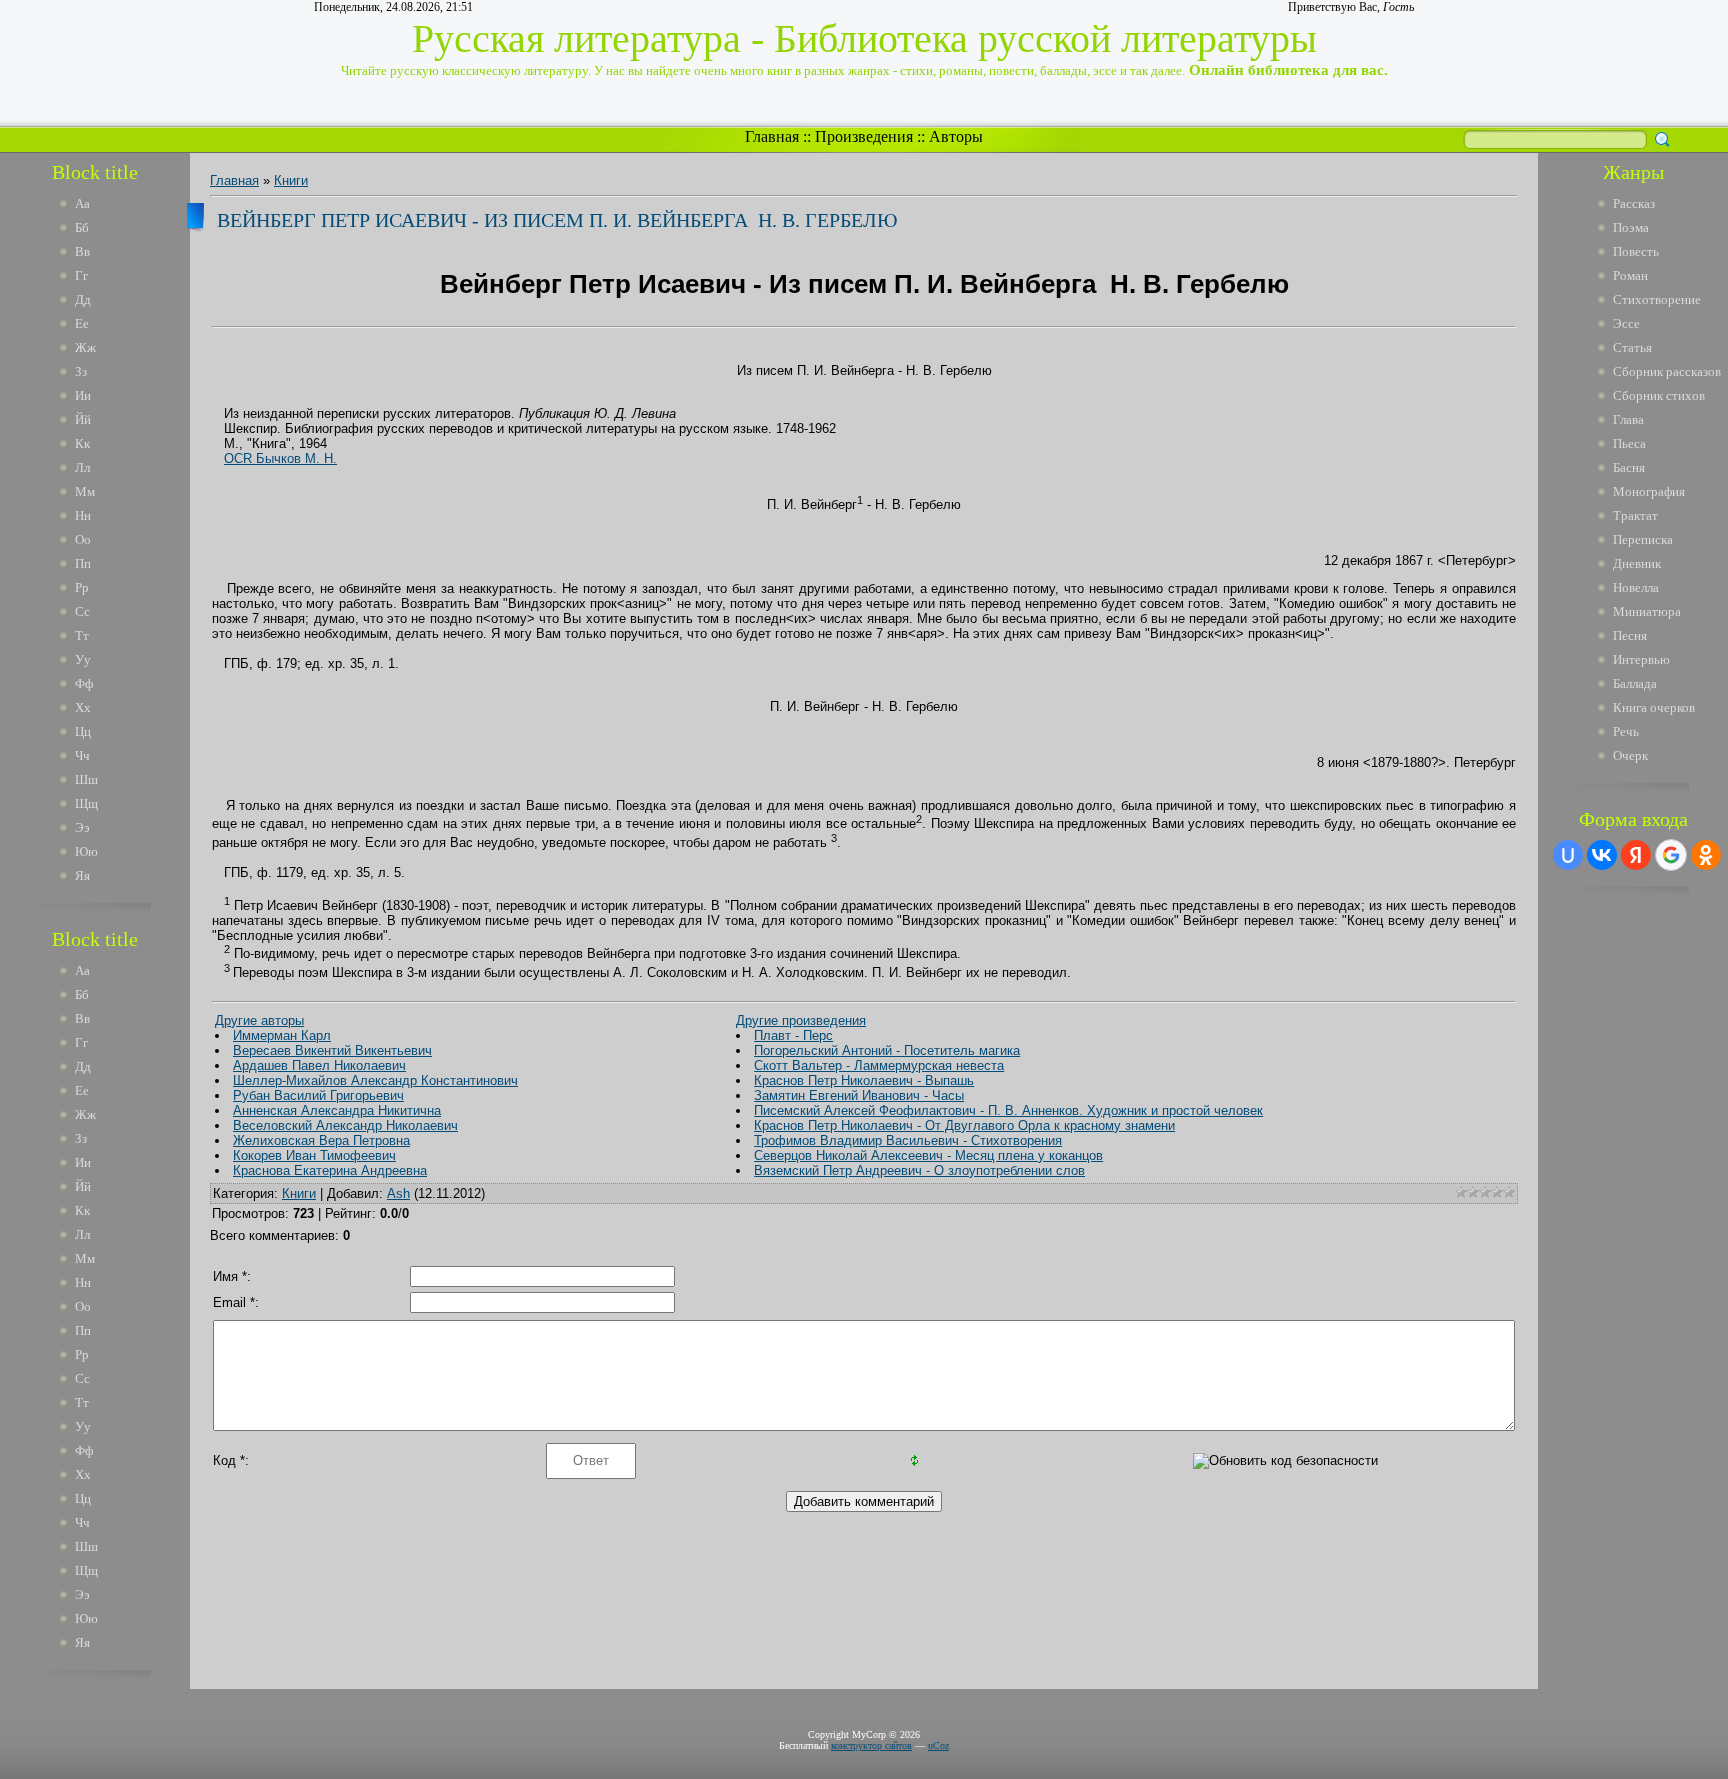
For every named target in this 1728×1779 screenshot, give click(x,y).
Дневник (1637, 563)
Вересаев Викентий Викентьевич (332, 1050)
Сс (82, 611)
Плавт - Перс (793, 1035)
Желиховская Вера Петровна (321, 1140)
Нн (83, 515)
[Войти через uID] (1568, 855)
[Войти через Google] (1671, 855)
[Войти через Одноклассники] (1706, 855)
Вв (82, 251)
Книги (291, 180)
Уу (83, 659)
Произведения (864, 136)
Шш (86, 779)
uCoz (938, 1745)
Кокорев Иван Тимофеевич (314, 1155)
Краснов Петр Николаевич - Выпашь (864, 1080)
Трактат (1635, 515)
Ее (82, 323)
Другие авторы (259, 1020)
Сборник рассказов (1667, 371)
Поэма (1631, 227)
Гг (81, 275)
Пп (83, 563)
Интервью (1641, 659)
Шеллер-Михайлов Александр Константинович (375, 1080)
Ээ (82, 827)
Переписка (1643, 539)
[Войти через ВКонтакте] (1602, 855)
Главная (772, 136)
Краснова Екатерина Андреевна (330, 1170)
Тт (82, 635)
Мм (85, 491)
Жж (85, 347)
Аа (82, 203)
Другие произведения (801, 1020)
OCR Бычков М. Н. (280, 458)
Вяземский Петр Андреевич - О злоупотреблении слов (919, 1170)
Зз (81, 371)
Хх (83, 707)
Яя (82, 875)
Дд (83, 299)
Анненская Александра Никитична (337, 1110)
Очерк (1630, 755)
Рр (82, 587)
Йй (83, 419)
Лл (82, 467)
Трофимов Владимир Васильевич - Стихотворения (908, 1140)
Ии (83, 395)
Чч (82, 755)
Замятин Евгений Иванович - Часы (859, 1095)
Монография (1649, 491)
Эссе (1626, 323)
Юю (86, 851)
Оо (83, 539)
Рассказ (1634, 203)
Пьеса (1629, 443)
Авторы (956, 136)
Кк (82, 443)
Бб (82, 227)
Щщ (86, 803)
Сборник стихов (1659, 395)
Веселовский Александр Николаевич (345, 1125)
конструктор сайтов (871, 1745)
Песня (1630, 635)
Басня (1629, 467)
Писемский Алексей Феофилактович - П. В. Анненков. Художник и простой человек (1008, 1110)
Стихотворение (1657, 299)
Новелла (1636, 587)
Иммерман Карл (282, 1035)
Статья (1632, 347)
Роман (1630, 275)
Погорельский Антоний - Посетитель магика (887, 1050)
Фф (84, 683)
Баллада (1635, 683)
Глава (1628, 419)
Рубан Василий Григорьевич (318, 1095)
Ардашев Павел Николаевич (319, 1065)
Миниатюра (1647, 611)
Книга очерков (1654, 707)
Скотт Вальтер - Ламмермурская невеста (879, 1065)
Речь (1626, 731)
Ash (398, 1193)
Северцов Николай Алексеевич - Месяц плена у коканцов (928, 1155)
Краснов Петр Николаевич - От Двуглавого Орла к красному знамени (964, 1125)
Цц (83, 731)
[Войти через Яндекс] (1636, 855)
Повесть (1636, 251)
